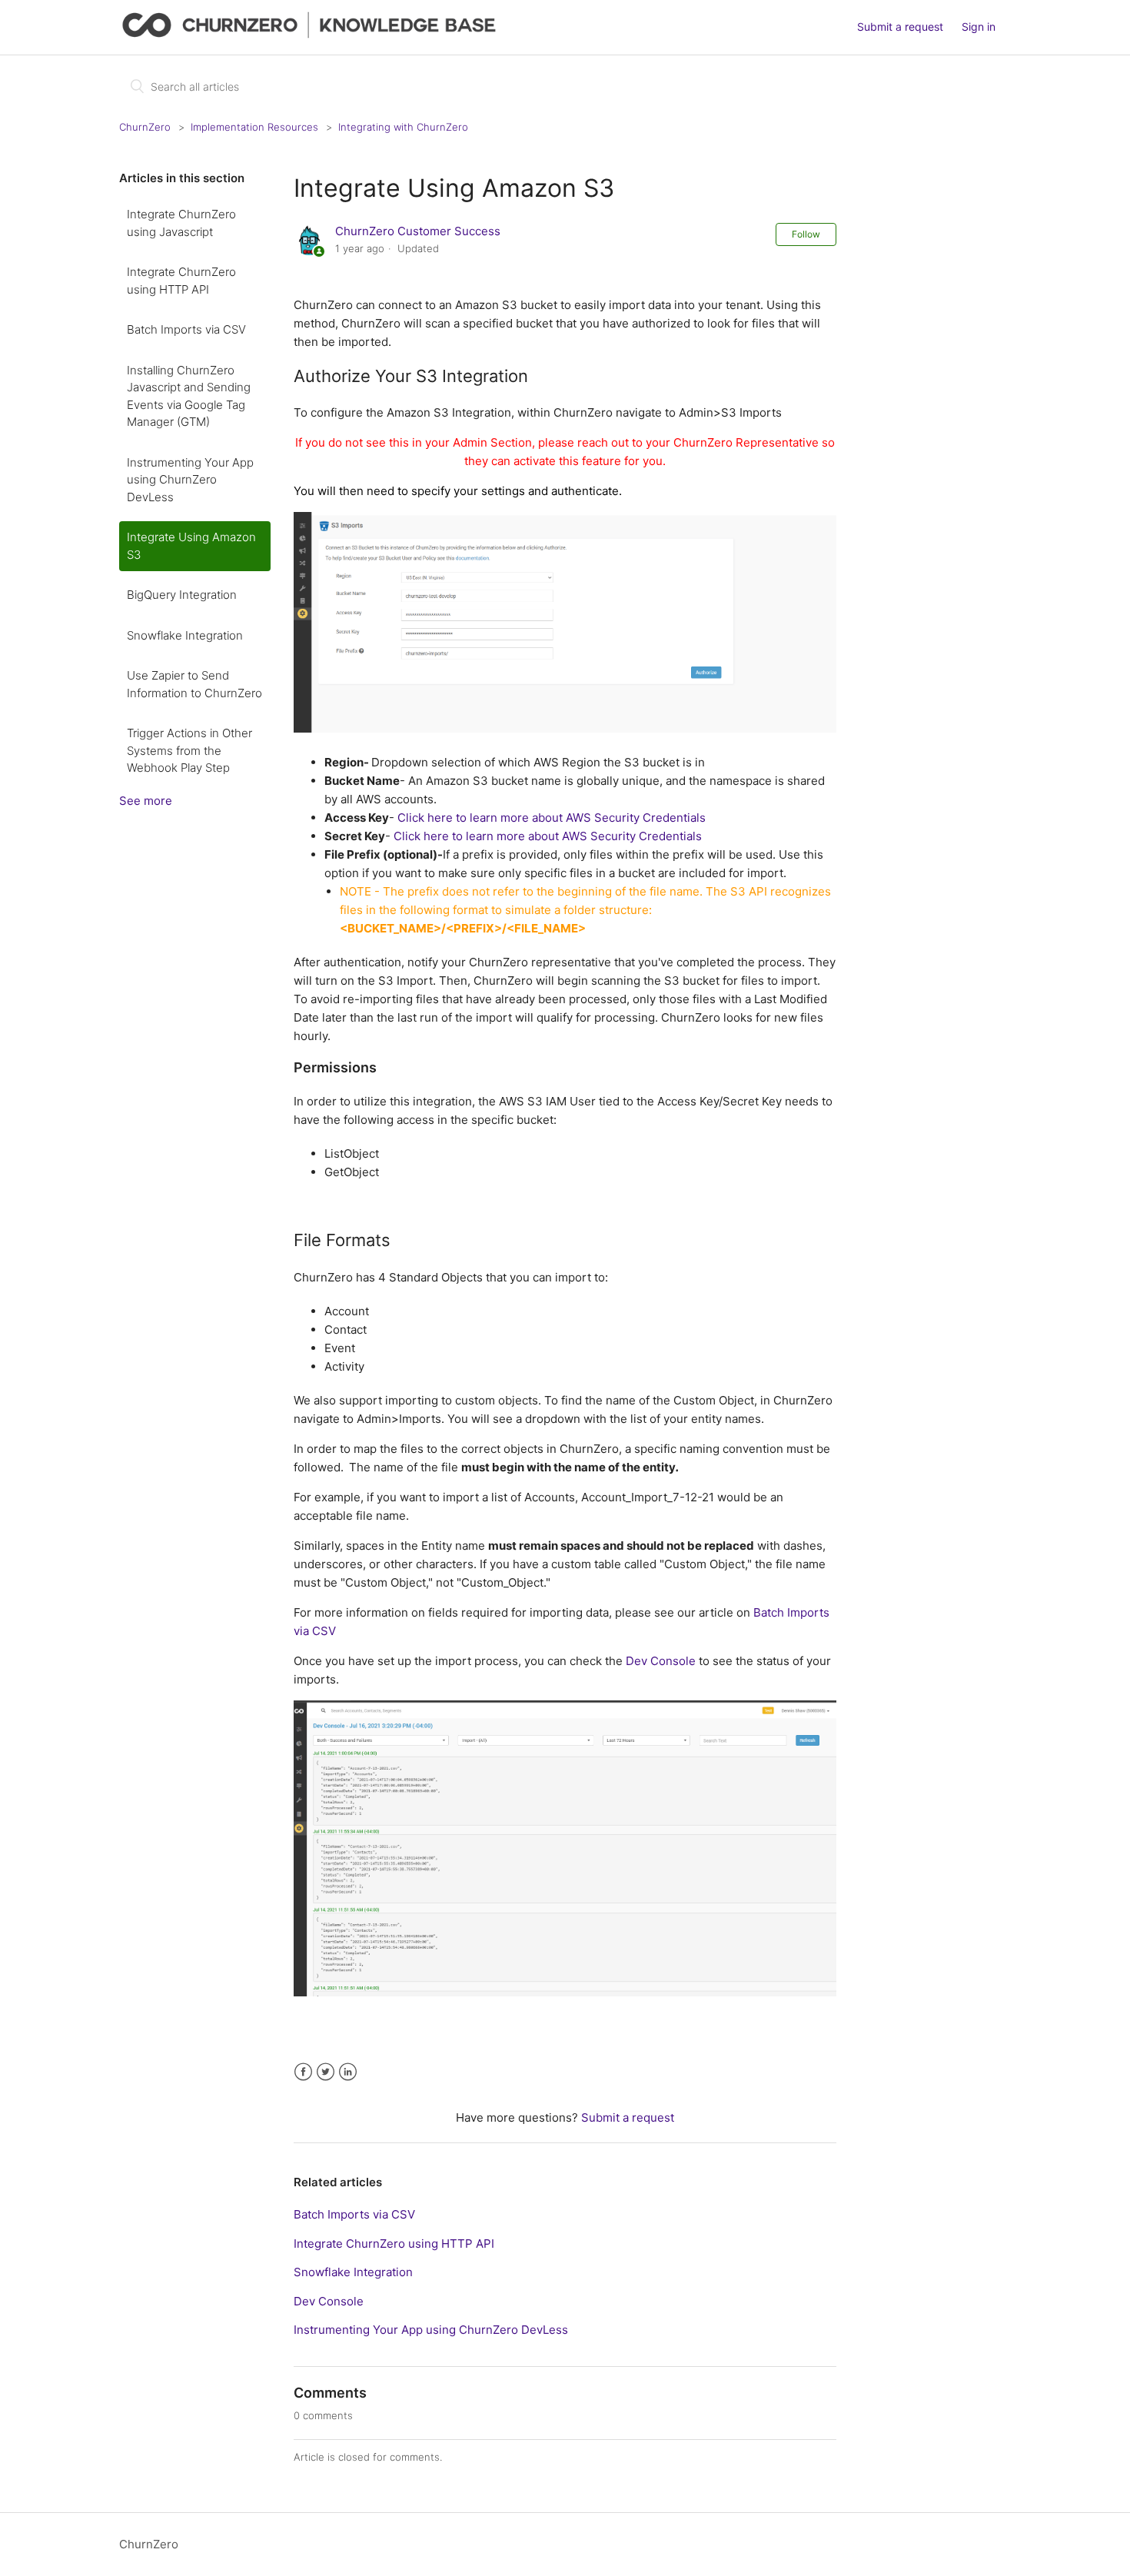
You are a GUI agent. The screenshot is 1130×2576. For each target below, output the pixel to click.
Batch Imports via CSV (186, 329)
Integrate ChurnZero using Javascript (181, 223)
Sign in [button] (979, 27)
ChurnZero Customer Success (418, 231)
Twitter (326, 2072)
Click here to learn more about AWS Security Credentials (552, 818)
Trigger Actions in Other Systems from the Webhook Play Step (189, 750)
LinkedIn (348, 2072)
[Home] (312, 35)
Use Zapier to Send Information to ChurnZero (194, 684)
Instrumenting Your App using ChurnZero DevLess (190, 480)
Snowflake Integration (185, 635)
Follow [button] (806, 234)
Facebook (303, 2072)
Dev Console (661, 1661)
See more (146, 801)
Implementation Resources (254, 127)
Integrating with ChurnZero (403, 127)
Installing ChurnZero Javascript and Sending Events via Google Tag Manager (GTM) (189, 396)
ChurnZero (145, 127)
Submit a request (900, 27)
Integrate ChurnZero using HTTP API (181, 281)
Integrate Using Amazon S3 (191, 546)
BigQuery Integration (182, 595)
